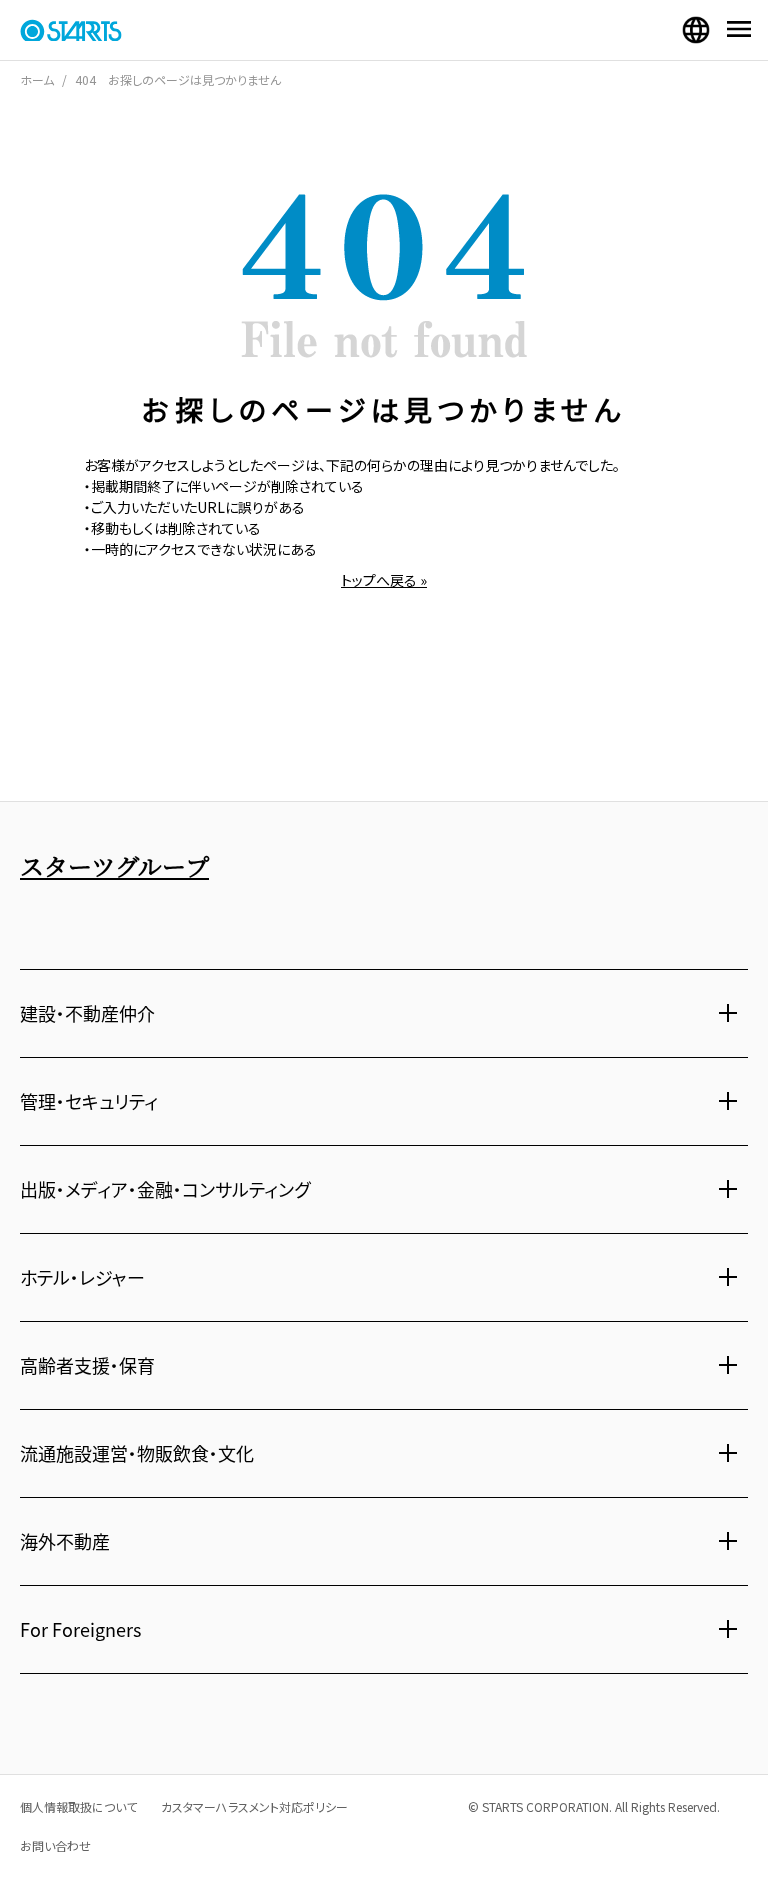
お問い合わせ (55, 1845)
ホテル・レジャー (82, 1277)
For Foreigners (80, 1629)
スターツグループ (114, 865)
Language (696, 30)
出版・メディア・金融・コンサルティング (165, 1189)
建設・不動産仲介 (87, 1013)
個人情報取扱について (78, 1806)
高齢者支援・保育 (87, 1365)
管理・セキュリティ (89, 1101)
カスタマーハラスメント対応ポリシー (254, 1806)
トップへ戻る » (384, 580)
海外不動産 (65, 1541)
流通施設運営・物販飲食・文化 (137, 1453)
